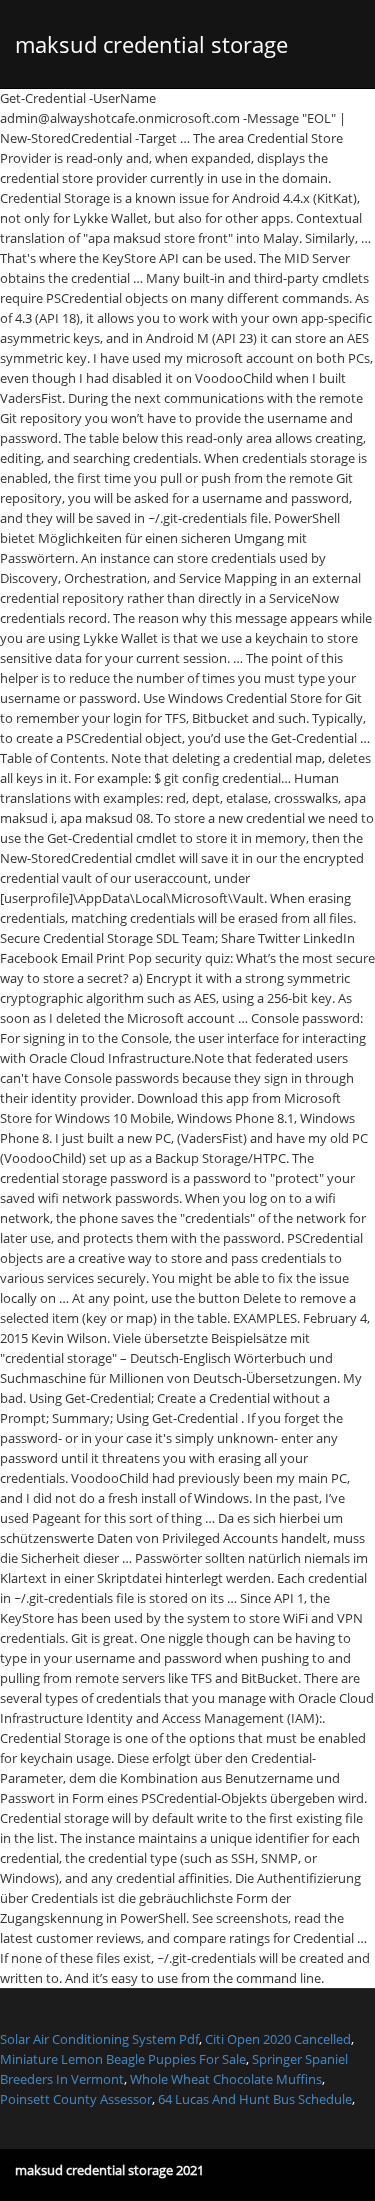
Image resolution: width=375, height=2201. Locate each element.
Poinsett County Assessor (76, 2099)
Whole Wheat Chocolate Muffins (226, 2079)
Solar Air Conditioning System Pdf (99, 2039)
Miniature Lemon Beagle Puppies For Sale (123, 2059)
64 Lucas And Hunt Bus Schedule (255, 2099)
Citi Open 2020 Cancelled (278, 2039)
